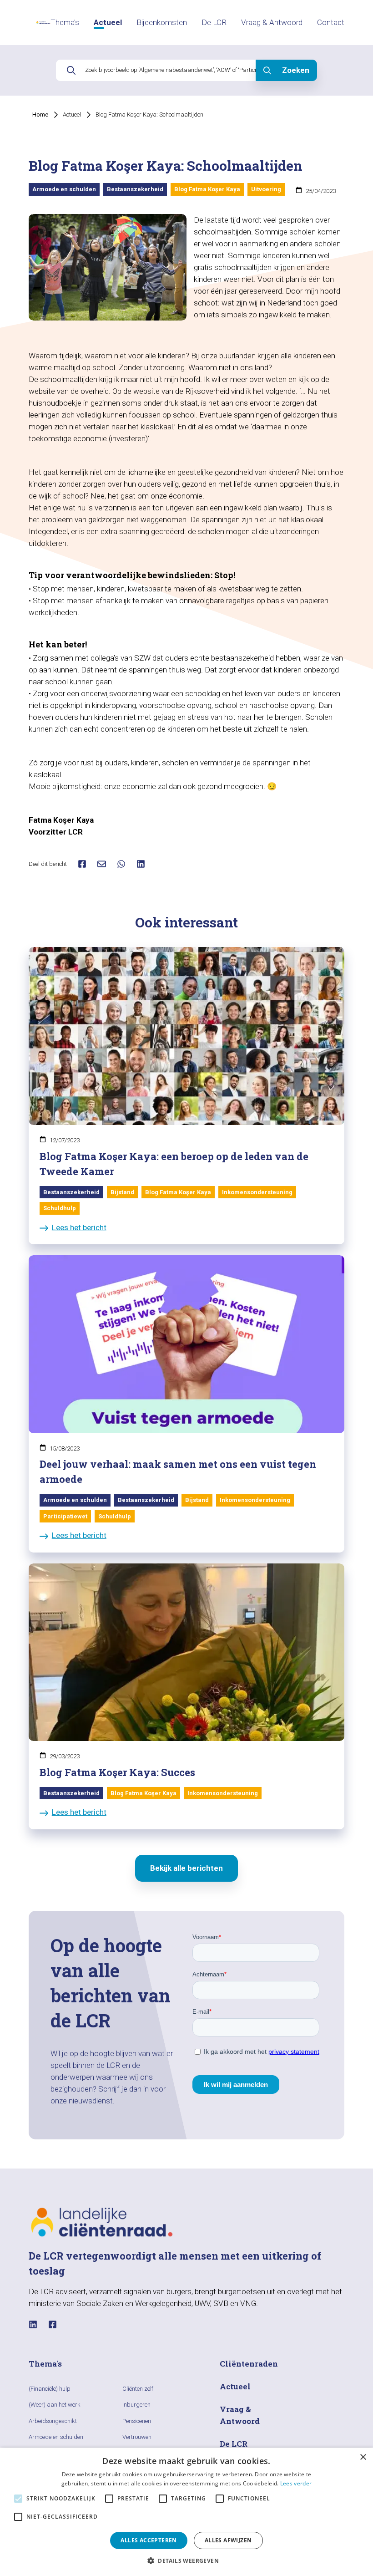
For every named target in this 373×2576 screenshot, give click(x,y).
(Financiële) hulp (50, 2389)
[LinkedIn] (33, 2324)
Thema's (65, 22)
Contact (331, 22)
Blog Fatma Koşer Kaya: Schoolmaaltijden (149, 115)
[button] (186, 2561)
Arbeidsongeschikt (53, 2421)
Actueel (108, 22)
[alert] (186, 2512)
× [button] (363, 2457)
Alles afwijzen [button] (228, 2540)
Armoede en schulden (56, 2437)
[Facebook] (53, 2324)
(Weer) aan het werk (55, 2405)
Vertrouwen (137, 2437)
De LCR (214, 22)
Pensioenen (137, 2421)
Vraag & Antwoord (272, 22)
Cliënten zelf (138, 2389)
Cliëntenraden (249, 2364)
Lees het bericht (79, 1227)
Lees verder (296, 2483)
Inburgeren (136, 2405)
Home (40, 115)
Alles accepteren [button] (149, 2540)
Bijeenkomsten (162, 22)
